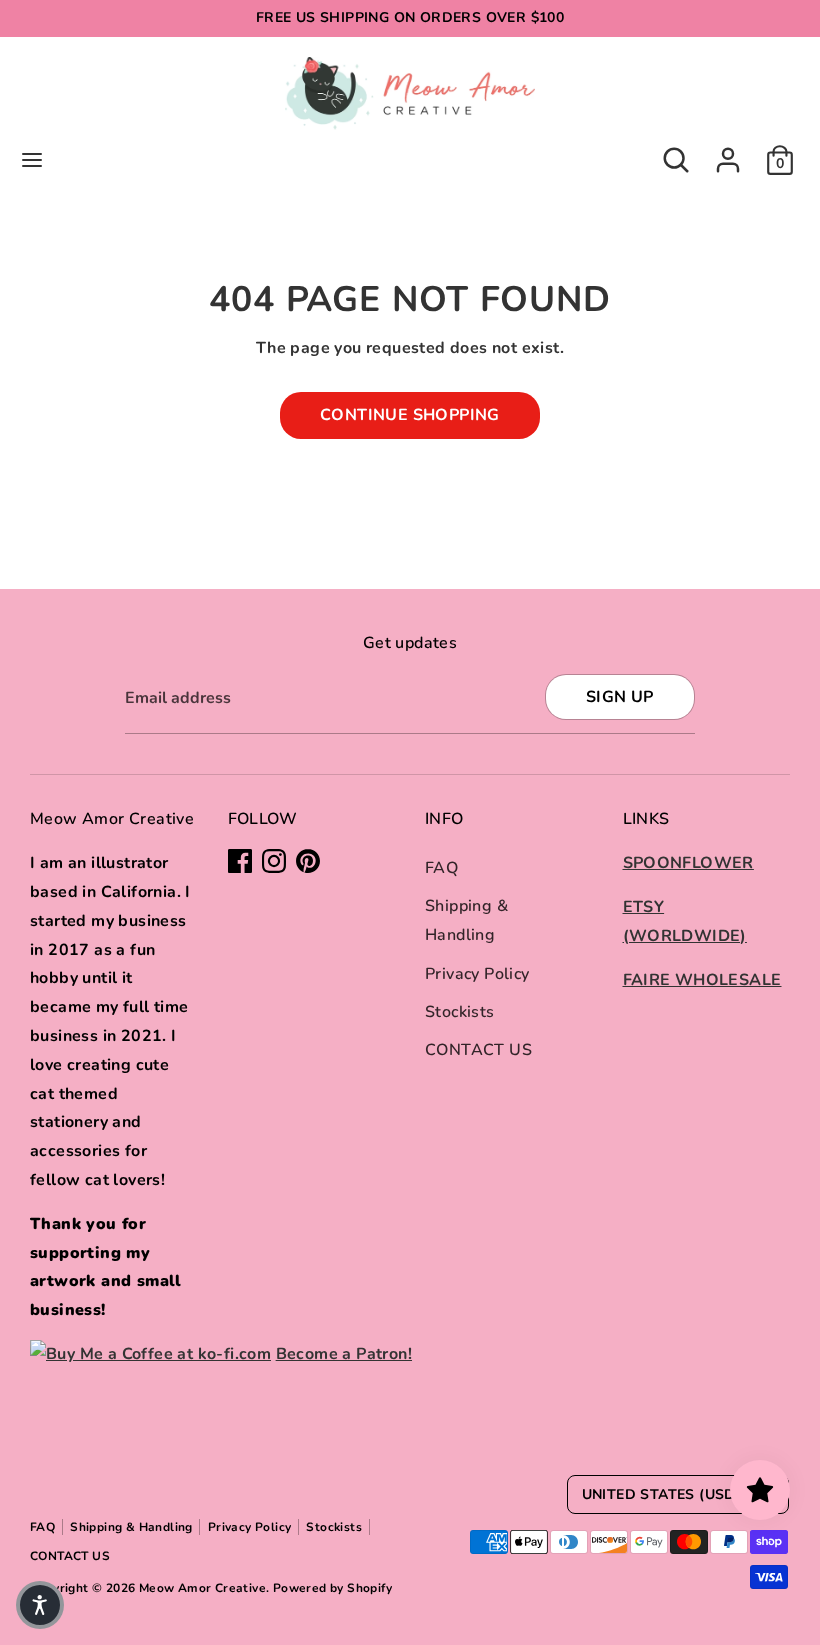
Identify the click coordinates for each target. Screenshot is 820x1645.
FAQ (441, 868)
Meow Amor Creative (202, 1588)
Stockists (460, 1012)
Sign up (620, 697)
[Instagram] (274, 861)
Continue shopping (410, 415)
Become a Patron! (344, 1354)
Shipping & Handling (131, 1527)
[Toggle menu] (32, 160)
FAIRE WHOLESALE (702, 980)
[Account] (728, 154)
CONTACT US (478, 1050)
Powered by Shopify (332, 1588)
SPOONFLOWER (688, 863)
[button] (40, 1605)
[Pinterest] (308, 861)
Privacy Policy (477, 974)
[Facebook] (240, 861)
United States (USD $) (668, 1494)
